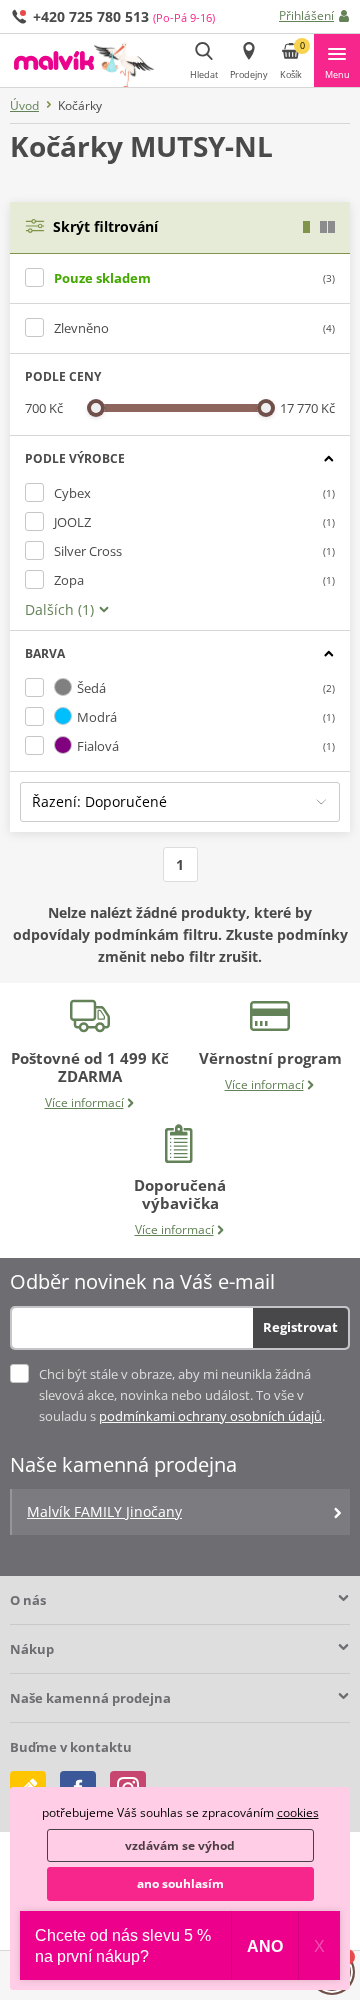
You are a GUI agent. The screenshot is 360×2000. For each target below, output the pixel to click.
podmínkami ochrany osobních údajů (210, 1416)
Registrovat (300, 1327)
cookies (298, 1812)
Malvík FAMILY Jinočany (104, 1511)
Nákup (32, 1649)
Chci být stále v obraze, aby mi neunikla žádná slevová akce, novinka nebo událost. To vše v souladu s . (182, 1395)
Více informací (84, 1102)
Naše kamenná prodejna (90, 1698)
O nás (28, 1600)
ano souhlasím (180, 1883)
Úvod (24, 105)
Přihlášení (306, 15)
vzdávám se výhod (180, 1845)
